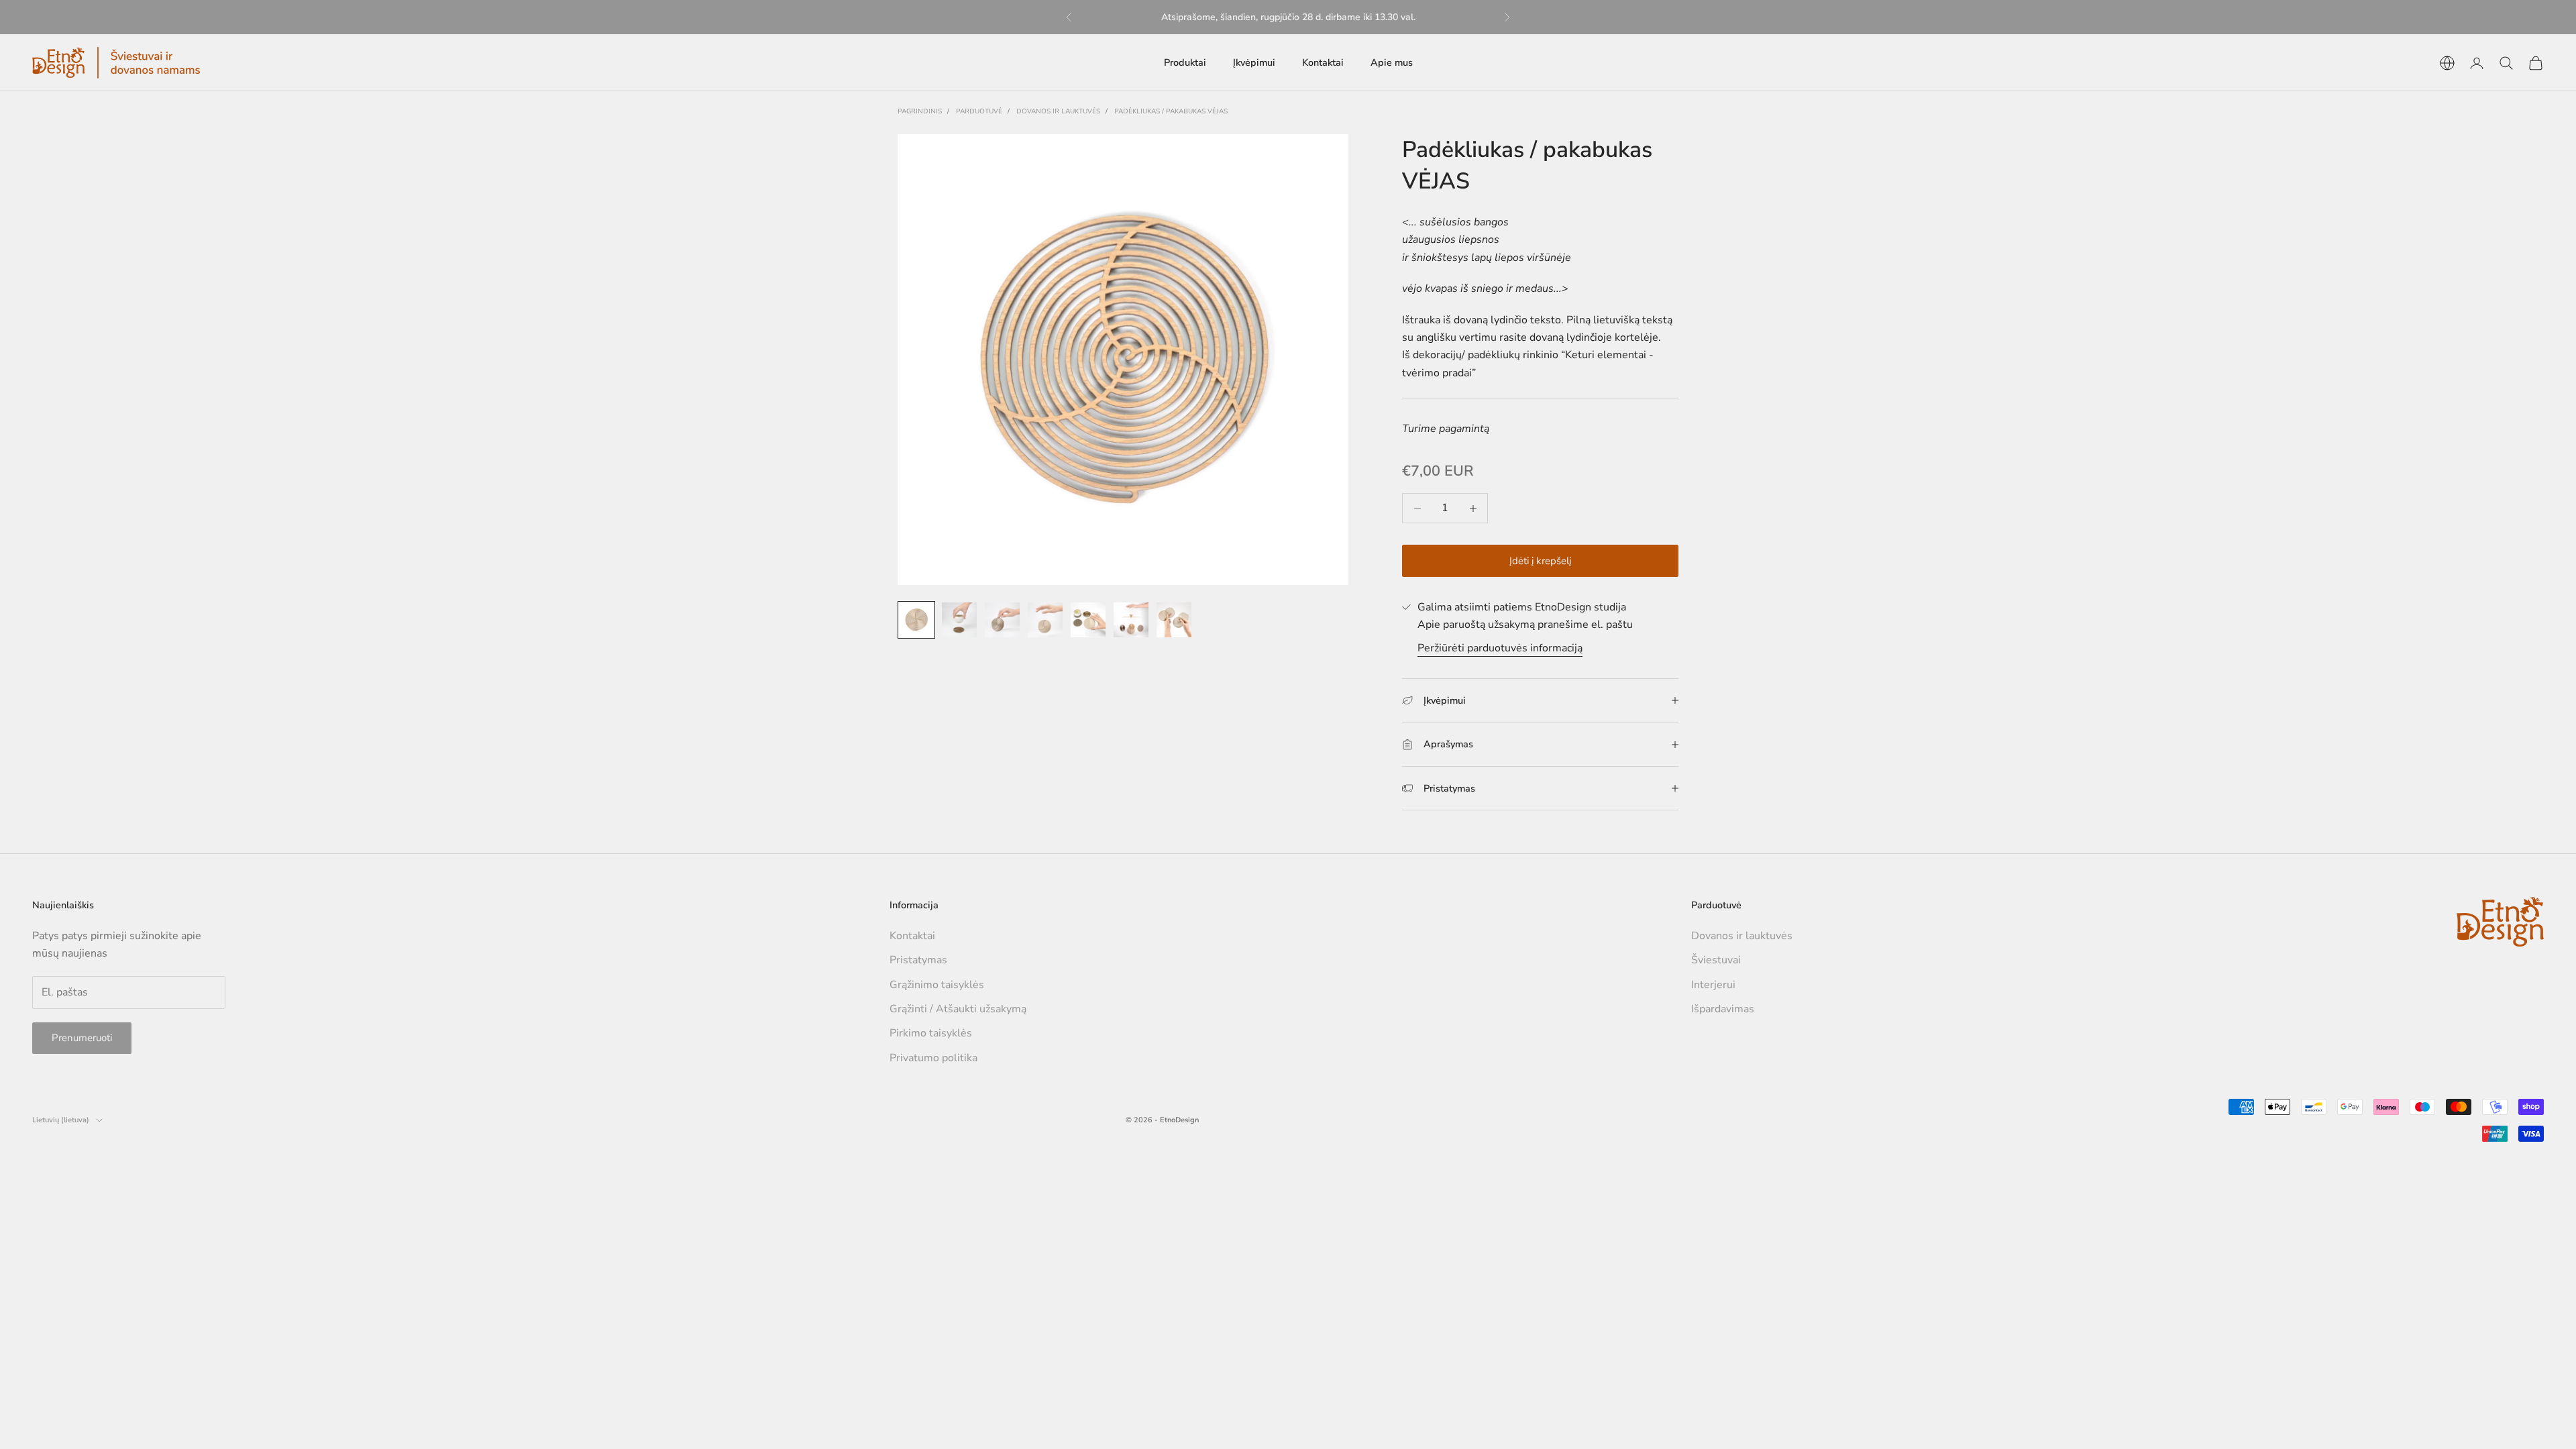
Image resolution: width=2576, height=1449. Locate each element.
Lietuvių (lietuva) (61, 1120)
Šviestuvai (1716, 960)
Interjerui (1713, 985)
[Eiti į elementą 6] (1131, 620)
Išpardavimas (1723, 1009)
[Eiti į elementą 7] (1174, 620)
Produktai (1185, 62)
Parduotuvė (979, 111)
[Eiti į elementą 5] (1088, 620)
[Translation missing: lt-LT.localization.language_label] (2447, 63)
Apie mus (1392, 62)
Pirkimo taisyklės (931, 1033)
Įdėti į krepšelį (1540, 561)
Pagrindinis (920, 111)
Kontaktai (1323, 62)
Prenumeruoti (82, 1038)
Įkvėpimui (1254, 62)
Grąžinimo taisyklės (937, 985)
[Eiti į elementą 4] (1045, 620)
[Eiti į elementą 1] (916, 620)
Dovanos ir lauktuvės (1058, 111)
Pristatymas (918, 960)
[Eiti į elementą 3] (1002, 620)
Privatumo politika (933, 1058)
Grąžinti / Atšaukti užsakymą (958, 1009)
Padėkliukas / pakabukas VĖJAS (1171, 111)
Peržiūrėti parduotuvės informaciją (1500, 648)
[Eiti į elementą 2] (959, 620)
